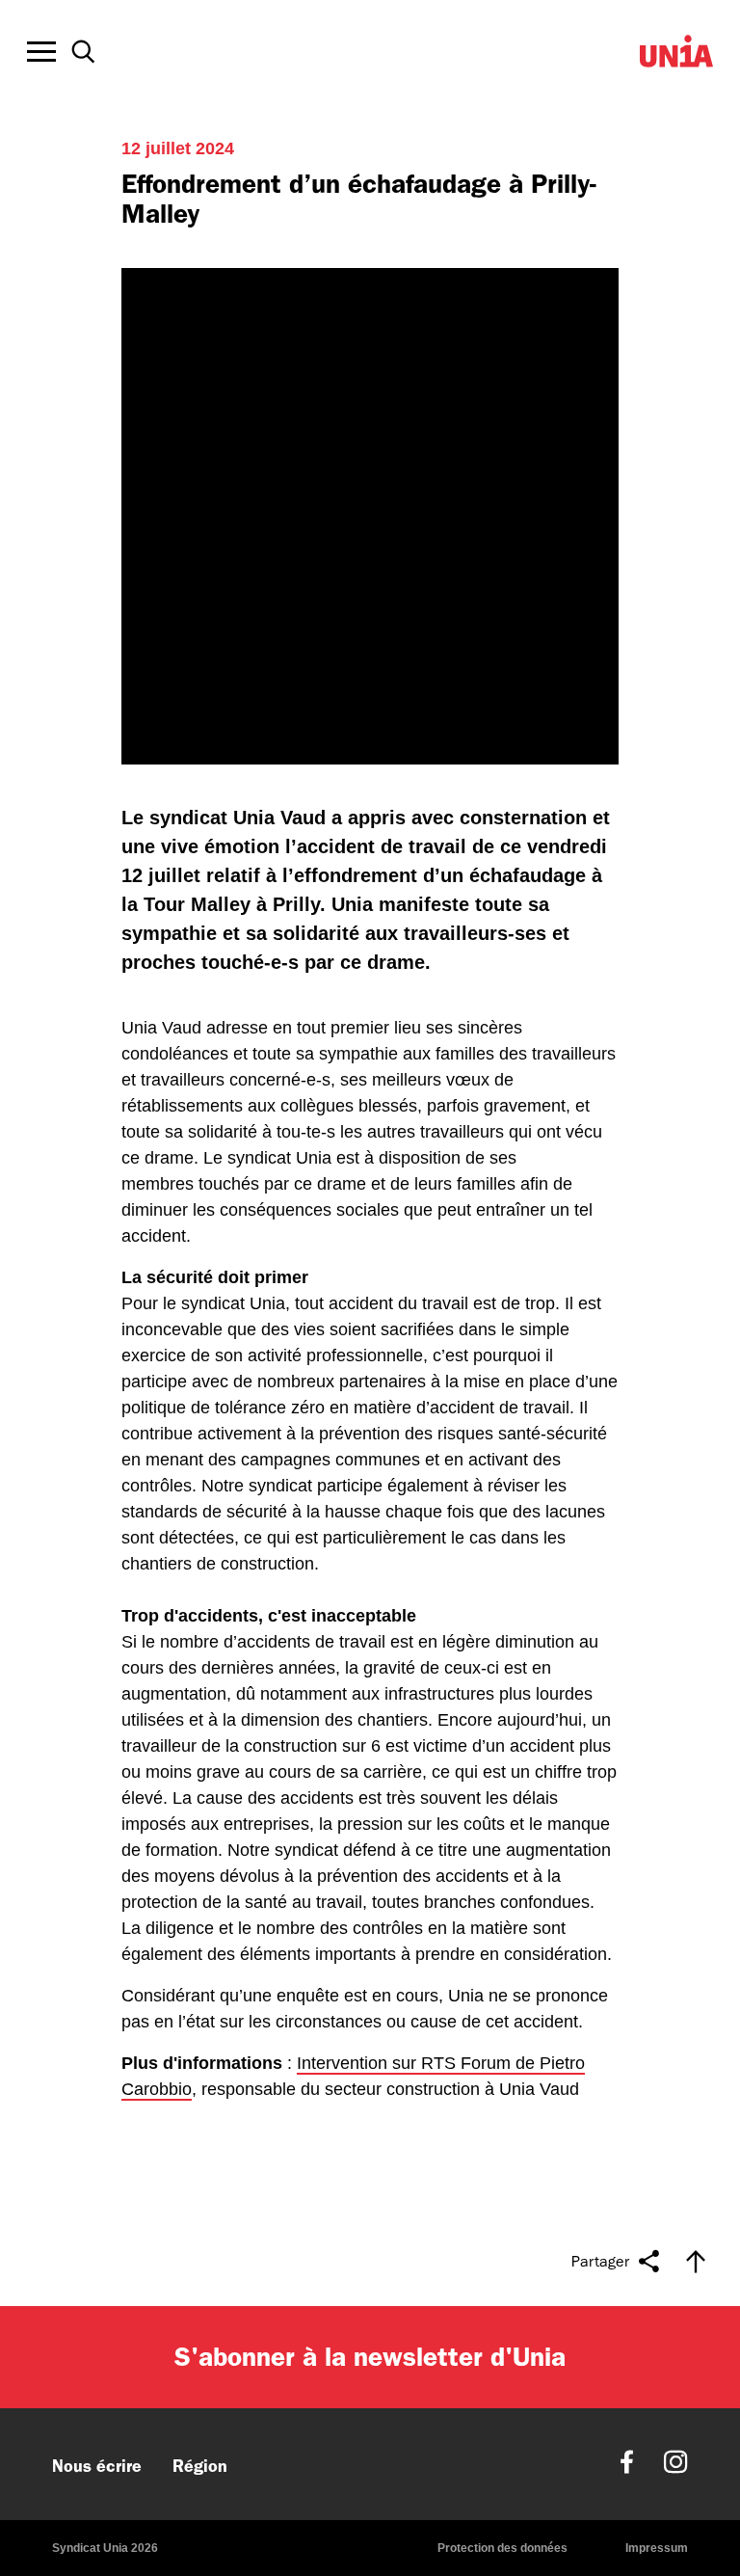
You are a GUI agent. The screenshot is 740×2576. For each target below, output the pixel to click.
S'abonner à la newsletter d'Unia (370, 2357)
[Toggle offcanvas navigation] (41, 52)
